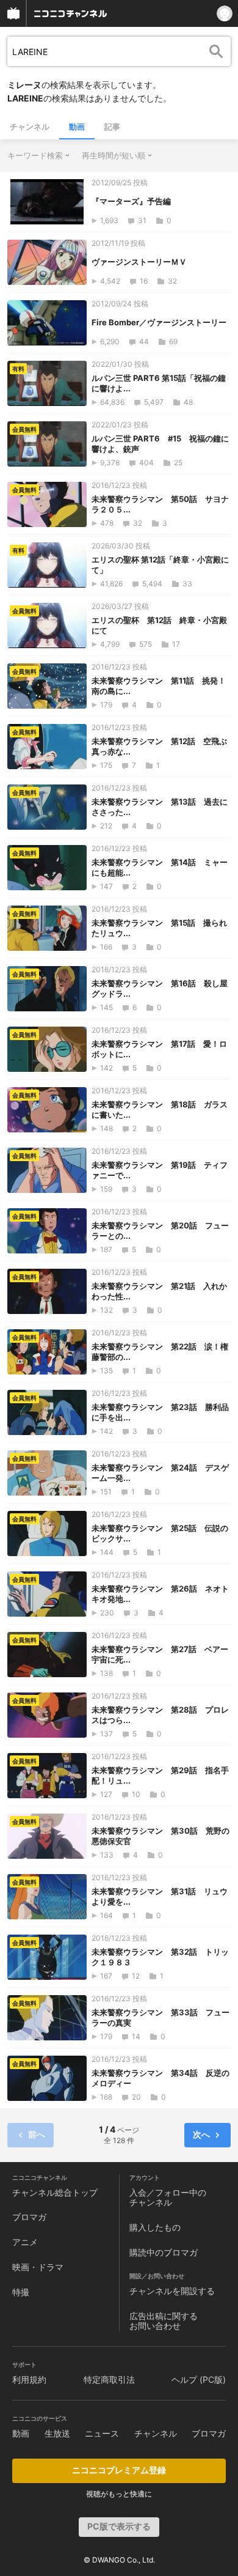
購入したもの (155, 2227)
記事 (112, 127)
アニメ (25, 2242)
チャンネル (30, 127)
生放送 (57, 2433)
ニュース (102, 2433)
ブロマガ (29, 2217)
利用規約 (29, 2379)
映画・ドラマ (38, 2267)
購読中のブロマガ (164, 2252)
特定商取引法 (109, 2379)
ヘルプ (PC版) (199, 2379)
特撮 (21, 2292)
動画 (77, 127)
